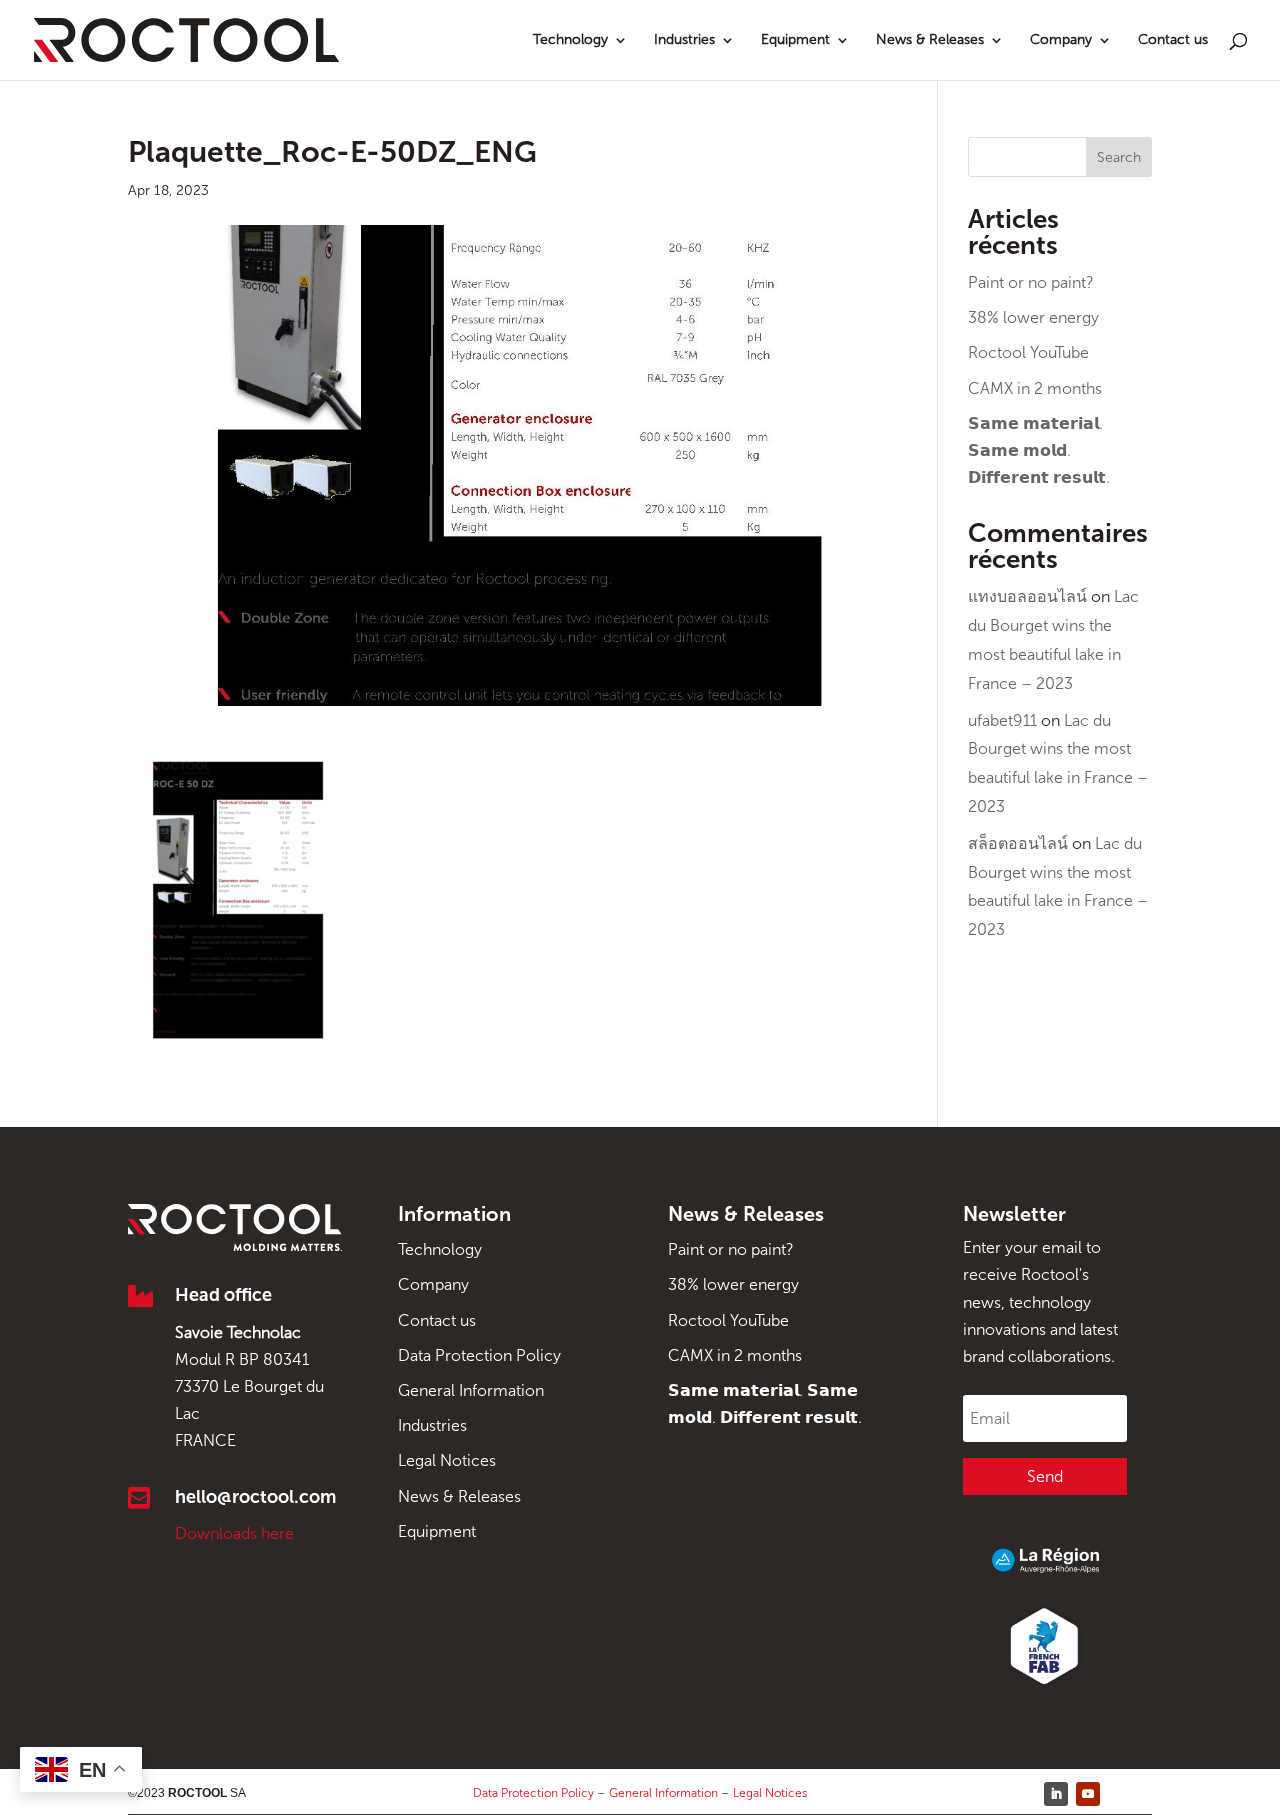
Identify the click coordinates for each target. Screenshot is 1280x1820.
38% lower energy (1033, 317)
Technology (570, 40)
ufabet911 (1002, 720)
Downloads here (234, 1533)
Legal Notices (447, 1460)
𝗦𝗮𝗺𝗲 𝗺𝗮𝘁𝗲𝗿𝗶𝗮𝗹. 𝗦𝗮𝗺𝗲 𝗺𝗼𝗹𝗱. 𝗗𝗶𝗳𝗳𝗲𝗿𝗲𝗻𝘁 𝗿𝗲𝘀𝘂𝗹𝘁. (1039, 450)
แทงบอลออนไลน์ (1027, 596)
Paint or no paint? (1031, 282)
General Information (471, 1390)
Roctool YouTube (1028, 352)
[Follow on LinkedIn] (1056, 1794)
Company (1061, 40)
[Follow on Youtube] (1088, 1794)
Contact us (1173, 40)
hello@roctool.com (255, 1497)
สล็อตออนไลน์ (1018, 843)
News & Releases (930, 40)
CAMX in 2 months (1035, 388)
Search (1119, 157)
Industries (684, 40)
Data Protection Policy (479, 1355)
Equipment (795, 40)
